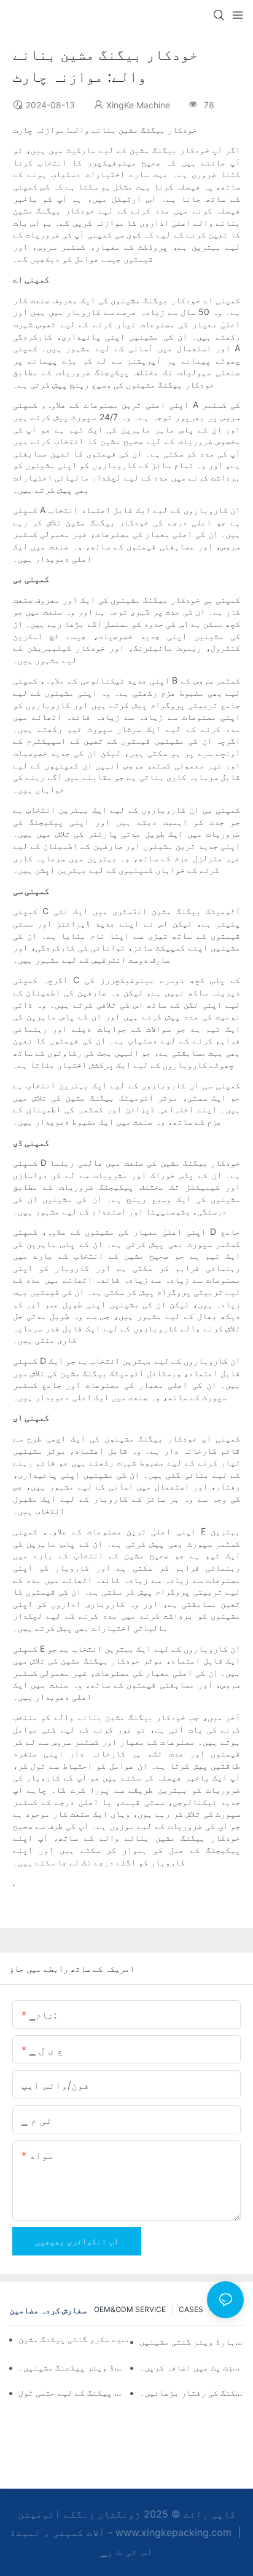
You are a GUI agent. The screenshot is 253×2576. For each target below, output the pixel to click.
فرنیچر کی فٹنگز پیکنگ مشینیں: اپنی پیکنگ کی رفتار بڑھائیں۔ (192, 2392)
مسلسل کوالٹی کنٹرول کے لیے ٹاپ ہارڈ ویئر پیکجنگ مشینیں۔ (71, 2367)
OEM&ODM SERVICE (130, 2309)
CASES (191, 2309)
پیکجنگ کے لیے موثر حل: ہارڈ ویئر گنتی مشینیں (192, 2341)
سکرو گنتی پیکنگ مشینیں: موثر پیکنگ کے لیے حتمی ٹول (71, 2392)
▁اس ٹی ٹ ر (127, 2551)
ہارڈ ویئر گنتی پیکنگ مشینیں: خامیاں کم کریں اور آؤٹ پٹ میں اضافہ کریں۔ (192, 2367)
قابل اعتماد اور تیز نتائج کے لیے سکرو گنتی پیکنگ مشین (75, 2339)
